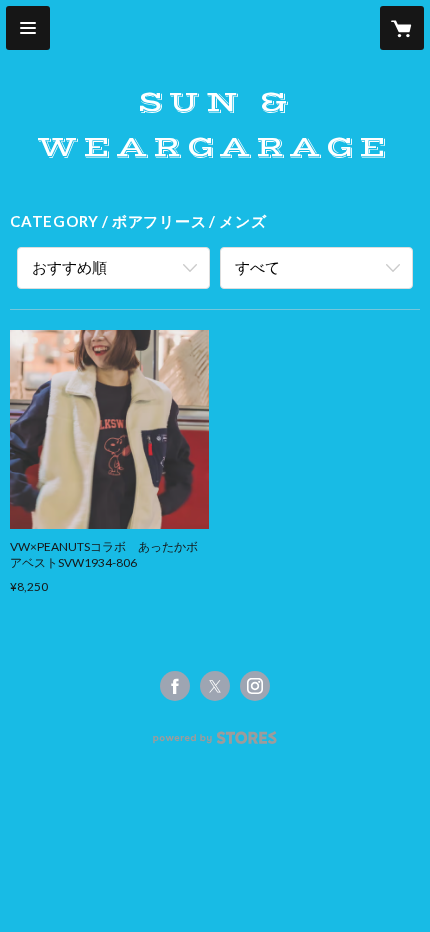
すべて (257, 267)
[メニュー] (28, 28)
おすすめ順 (69, 267)
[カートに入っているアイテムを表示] (402, 28)
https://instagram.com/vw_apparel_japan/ (255, 686)
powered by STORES (215, 743)
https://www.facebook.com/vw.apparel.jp (175, 686)
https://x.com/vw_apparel (215, 686)
